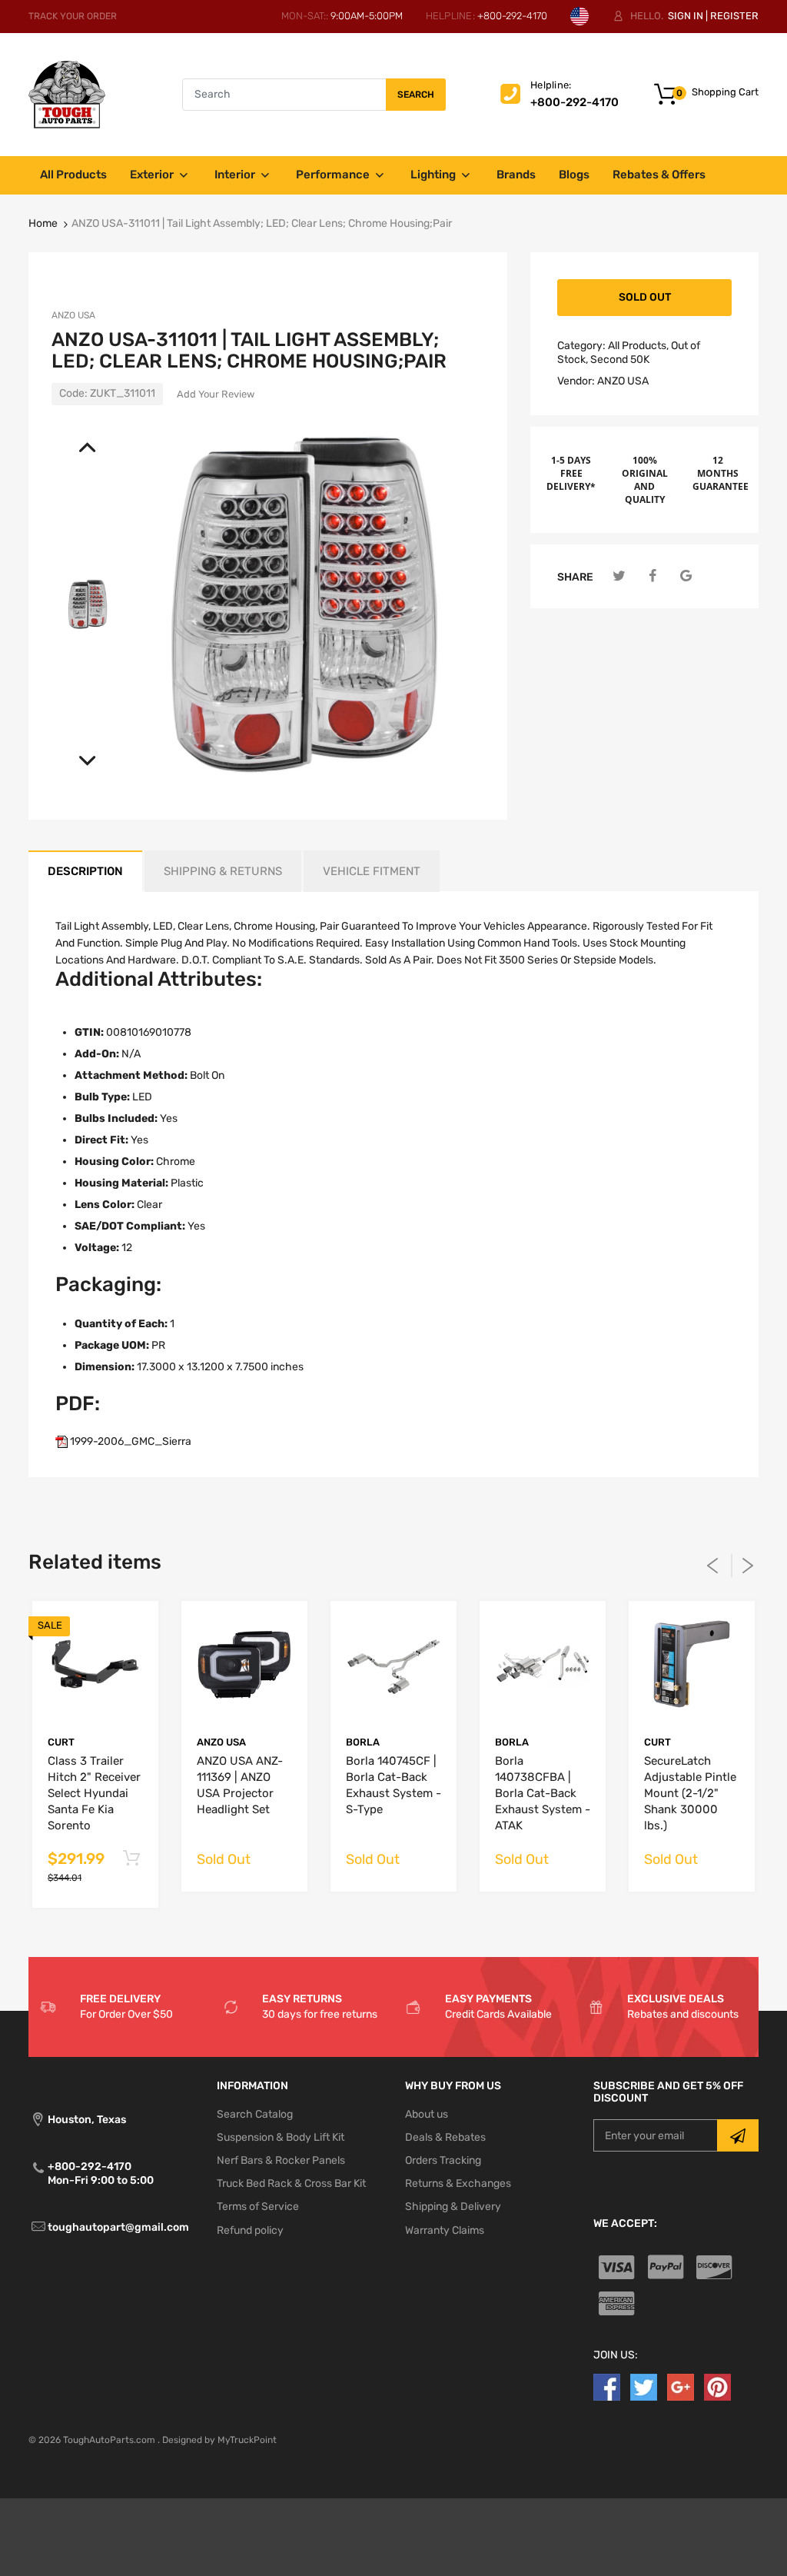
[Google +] (681, 2386)
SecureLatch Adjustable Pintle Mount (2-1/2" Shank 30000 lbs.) (690, 1793)
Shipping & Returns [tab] (223, 871)
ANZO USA (73, 315)
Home (43, 223)
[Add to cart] (131, 1859)
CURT (61, 1742)
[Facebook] (653, 576)
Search (416, 95)
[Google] (686, 576)
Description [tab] (85, 871)
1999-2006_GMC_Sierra (130, 1441)
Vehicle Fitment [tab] (372, 871)
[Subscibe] (738, 2135)
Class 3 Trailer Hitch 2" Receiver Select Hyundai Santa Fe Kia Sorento (94, 1793)
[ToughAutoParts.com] (67, 94)
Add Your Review (216, 394)
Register (734, 16)
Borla (363, 1742)
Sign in (686, 16)
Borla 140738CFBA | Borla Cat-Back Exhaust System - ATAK (543, 1793)
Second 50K (620, 359)
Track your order (73, 16)
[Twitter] (619, 576)
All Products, (638, 346)
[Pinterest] (717, 2386)
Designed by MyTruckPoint (219, 2440)
